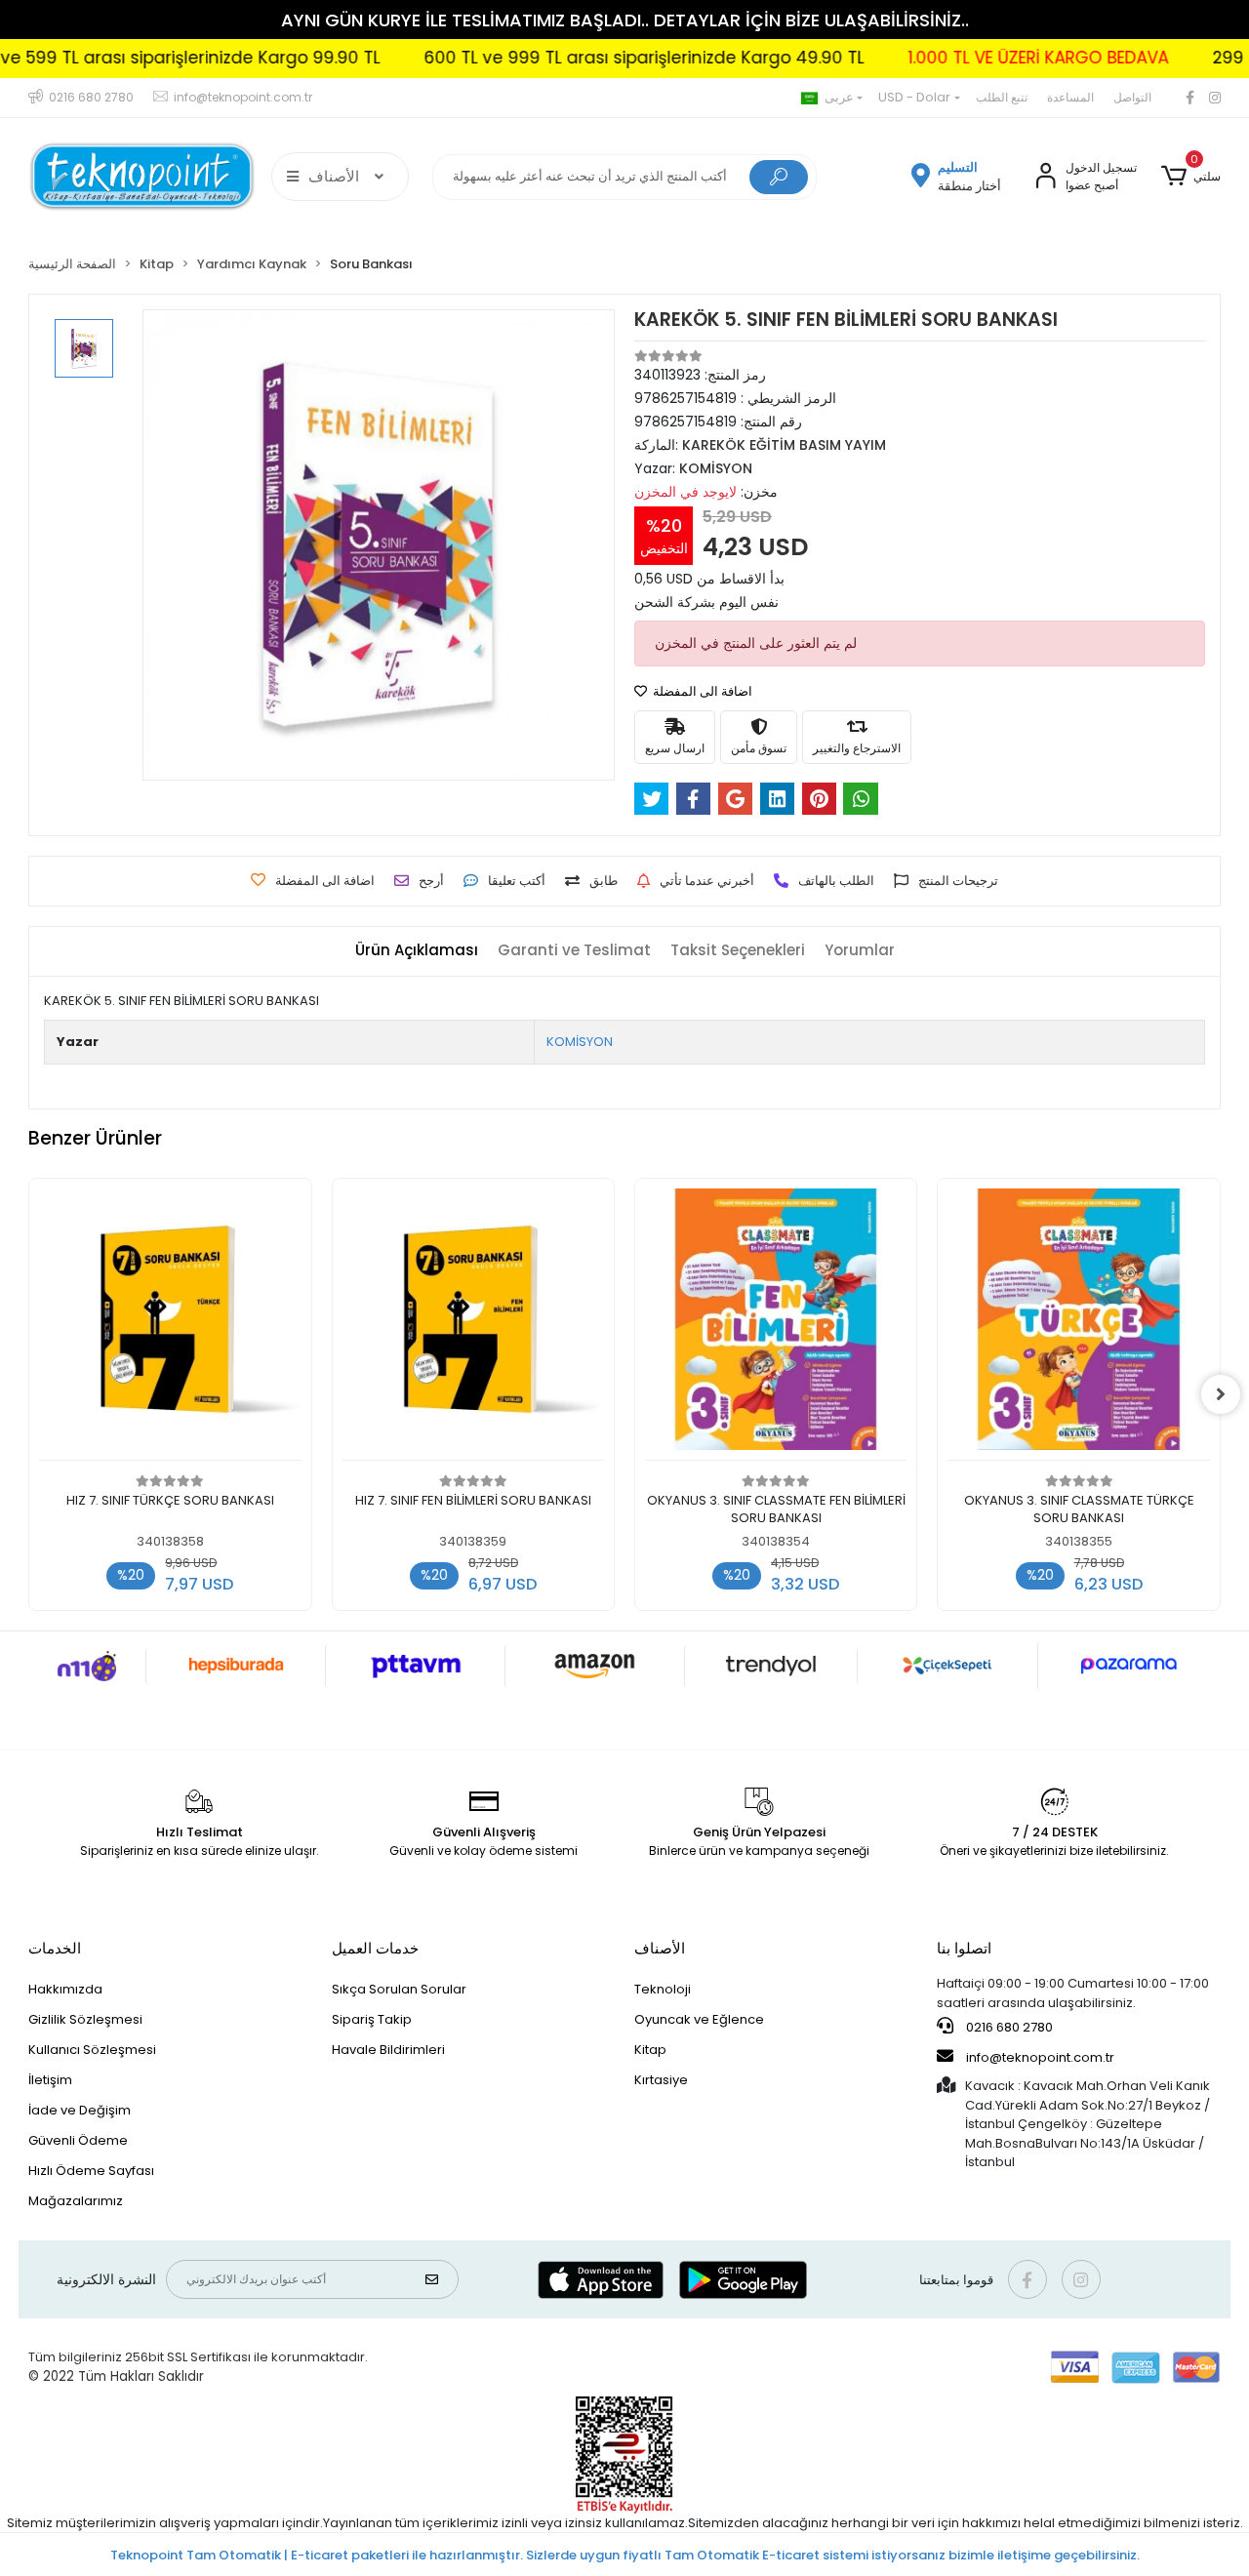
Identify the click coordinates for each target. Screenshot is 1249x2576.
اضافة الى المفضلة (701, 691)
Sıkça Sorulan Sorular (399, 1989)
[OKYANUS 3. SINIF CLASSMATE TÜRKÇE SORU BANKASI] (1078, 1325)
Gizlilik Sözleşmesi (85, 2019)
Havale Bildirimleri (388, 2050)
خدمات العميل (375, 1948)
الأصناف (660, 1948)
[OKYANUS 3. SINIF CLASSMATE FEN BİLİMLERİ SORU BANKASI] (776, 1325)
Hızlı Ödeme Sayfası (91, 2171)
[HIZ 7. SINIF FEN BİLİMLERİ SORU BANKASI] (473, 1325)
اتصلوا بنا (964, 1948)
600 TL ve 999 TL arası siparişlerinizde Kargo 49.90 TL (583, 58)
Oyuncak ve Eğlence (699, 2019)
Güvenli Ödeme (78, 2140)
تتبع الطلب (1002, 97)
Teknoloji (663, 1989)
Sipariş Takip (372, 2019)
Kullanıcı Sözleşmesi (92, 2050)
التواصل (1132, 97)
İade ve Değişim (80, 2110)
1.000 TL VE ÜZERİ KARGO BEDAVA (977, 58)
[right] (1221, 1394)
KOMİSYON (580, 1042)
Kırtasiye (661, 2080)
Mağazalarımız (76, 2201)
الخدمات (55, 1948)
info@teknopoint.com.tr (1039, 2057)
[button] (1190, 177)
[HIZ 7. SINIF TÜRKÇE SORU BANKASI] (170, 1325)
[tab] (417, 951)
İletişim (50, 2080)
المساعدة (1070, 97)
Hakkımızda (65, 1989)
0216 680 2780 (1008, 2027)
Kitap (650, 2050)
